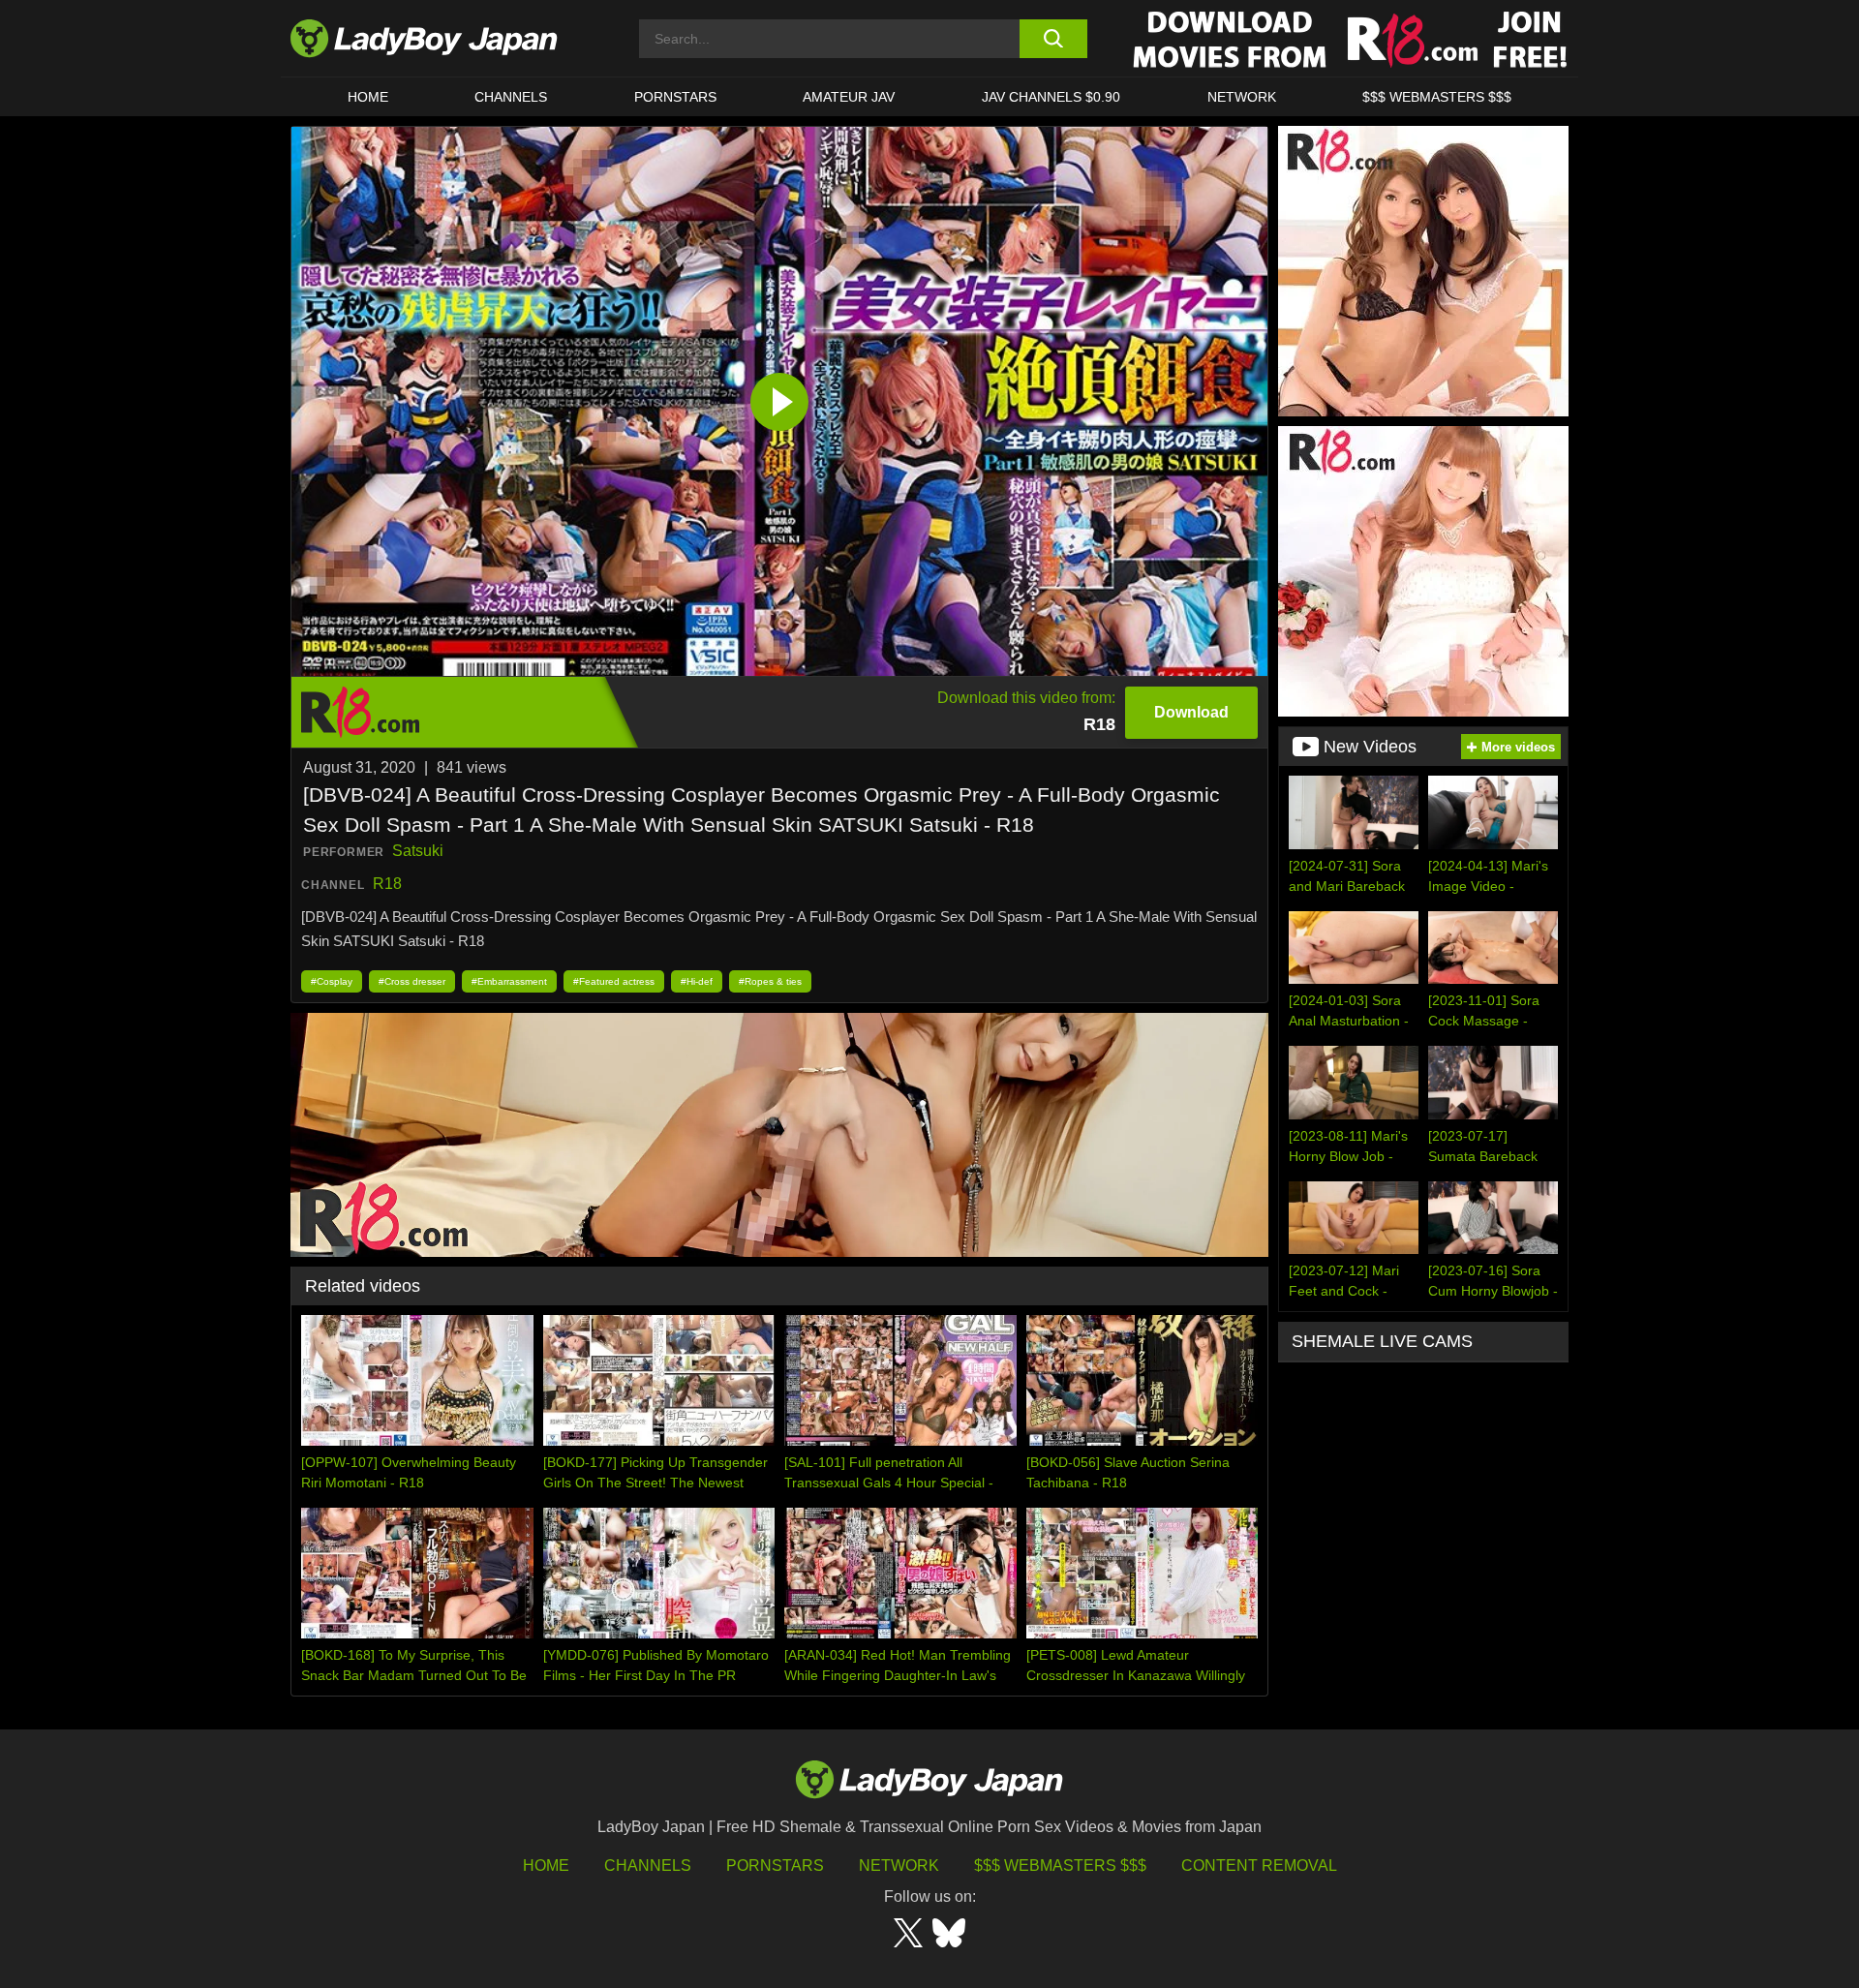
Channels (648, 1866)
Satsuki (418, 851)
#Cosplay (332, 981)
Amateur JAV (849, 97)
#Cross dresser (412, 981)
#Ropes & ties (770, 981)
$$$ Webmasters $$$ (1060, 1866)
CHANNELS (511, 97)
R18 (387, 884)
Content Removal (1259, 1866)
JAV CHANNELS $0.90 (1051, 97)
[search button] (1053, 39)
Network (1242, 97)
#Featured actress (614, 981)
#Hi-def (697, 981)
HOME (368, 97)
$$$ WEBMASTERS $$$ (1437, 97)
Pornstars (675, 97)
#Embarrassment (509, 981)
